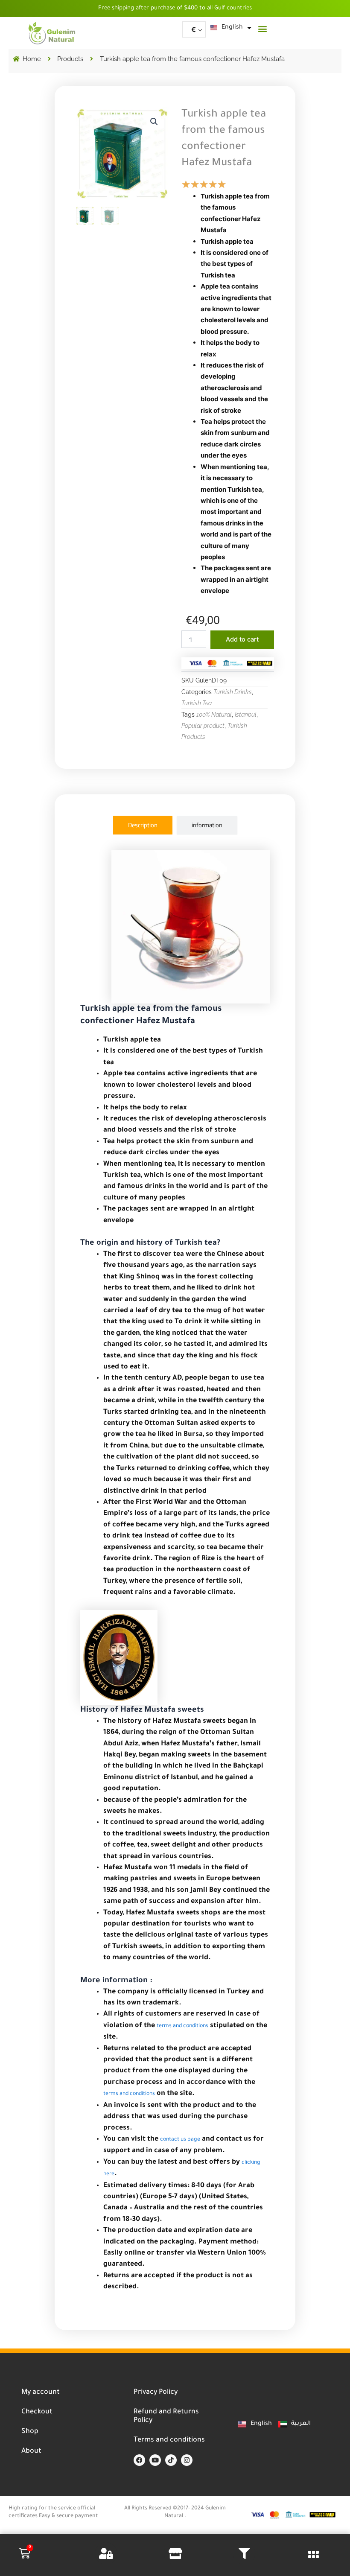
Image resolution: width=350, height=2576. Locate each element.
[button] (263, 28)
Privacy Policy (156, 2392)
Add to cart (242, 639)
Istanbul (246, 715)
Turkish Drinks (233, 692)
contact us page (180, 2140)
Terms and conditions (169, 2440)
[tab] (143, 825)
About (31, 2451)
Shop (30, 2432)
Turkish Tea (197, 703)
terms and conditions (182, 2026)
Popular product (203, 726)
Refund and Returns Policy (166, 2416)
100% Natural (214, 715)
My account (41, 2392)
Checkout (37, 2412)
